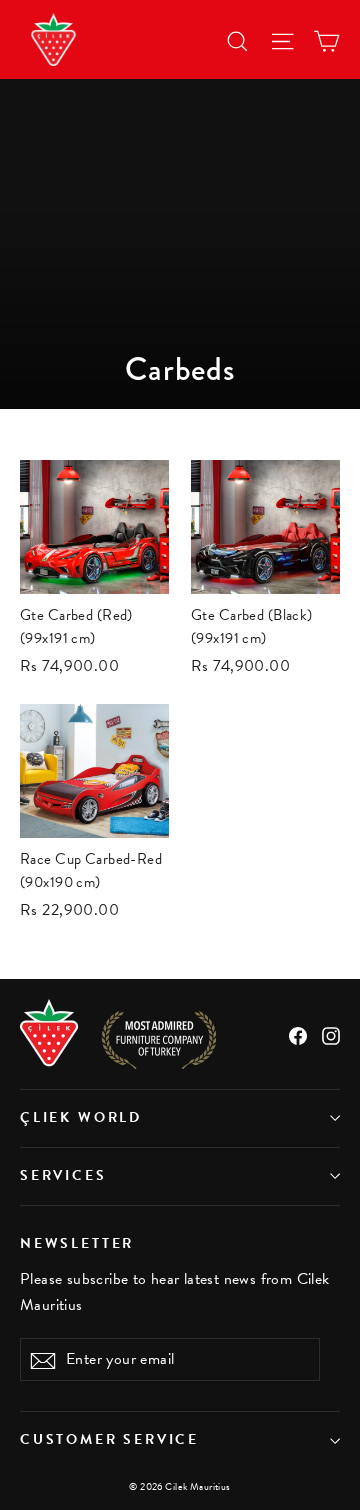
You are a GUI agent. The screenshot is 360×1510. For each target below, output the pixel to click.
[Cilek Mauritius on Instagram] (331, 1033)
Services (63, 1175)
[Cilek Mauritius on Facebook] (298, 1033)
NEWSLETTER (77, 1243)
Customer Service (109, 1439)
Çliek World (81, 1117)
